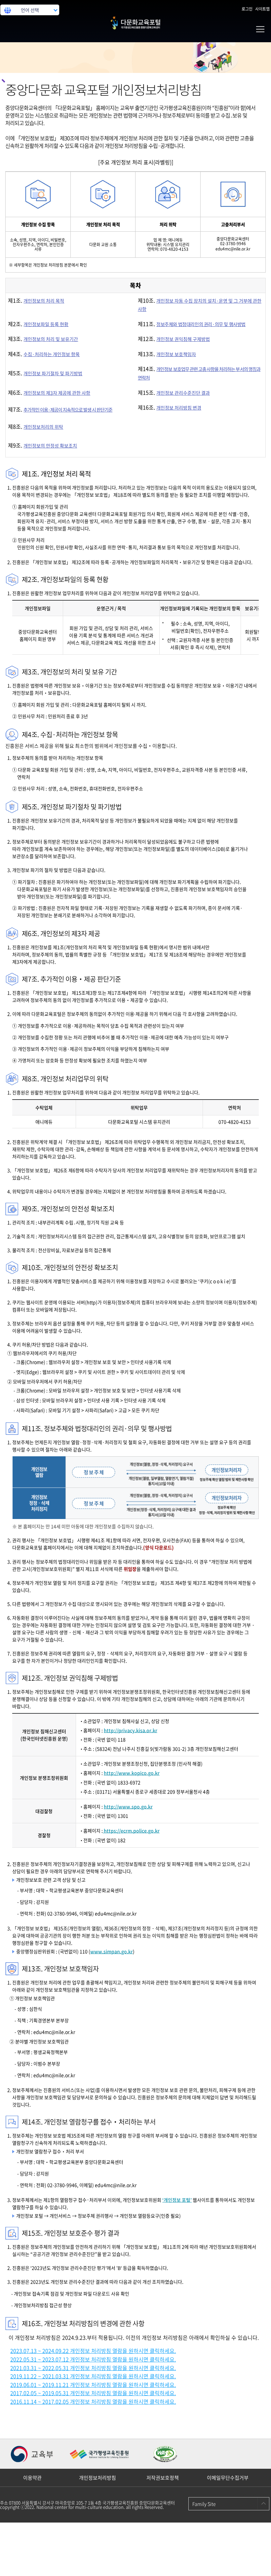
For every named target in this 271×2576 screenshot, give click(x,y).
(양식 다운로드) (158, 1547)
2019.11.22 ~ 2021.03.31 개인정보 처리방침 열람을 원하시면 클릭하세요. (93, 2376)
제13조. (167, 354)
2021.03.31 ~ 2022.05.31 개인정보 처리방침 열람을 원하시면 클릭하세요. (93, 2368)
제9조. (42, 445)
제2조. (38, 324)
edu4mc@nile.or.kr (233, 249)
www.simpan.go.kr (112, 1951)
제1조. (36, 300)
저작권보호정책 (163, 2478)
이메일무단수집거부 (228, 2478)
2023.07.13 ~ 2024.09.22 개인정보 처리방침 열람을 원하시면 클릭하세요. (93, 2351)
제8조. (36, 426)
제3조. (43, 339)
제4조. (44, 354)
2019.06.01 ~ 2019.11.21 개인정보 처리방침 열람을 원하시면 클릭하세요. (93, 2385)
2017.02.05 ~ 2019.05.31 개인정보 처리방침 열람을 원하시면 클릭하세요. (93, 2393)
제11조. (192, 324)
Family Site (204, 2504)
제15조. (174, 392)
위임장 (130, 1569)
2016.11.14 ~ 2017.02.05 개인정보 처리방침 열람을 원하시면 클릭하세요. (93, 2401)
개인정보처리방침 (97, 2478)
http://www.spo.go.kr (128, 1806)
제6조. (49, 392)
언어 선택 (30, 10)
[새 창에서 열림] (33, 2454)
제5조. (45, 373)
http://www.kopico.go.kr (132, 1773)
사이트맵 (262, 9)
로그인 (247, 9)
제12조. (174, 339)
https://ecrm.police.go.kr (131, 1831)
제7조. (60, 409)
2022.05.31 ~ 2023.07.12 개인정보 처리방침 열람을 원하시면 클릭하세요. (93, 2359)
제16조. (170, 407)
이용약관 (32, 2478)
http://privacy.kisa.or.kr (131, 1730)
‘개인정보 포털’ (177, 2200)
